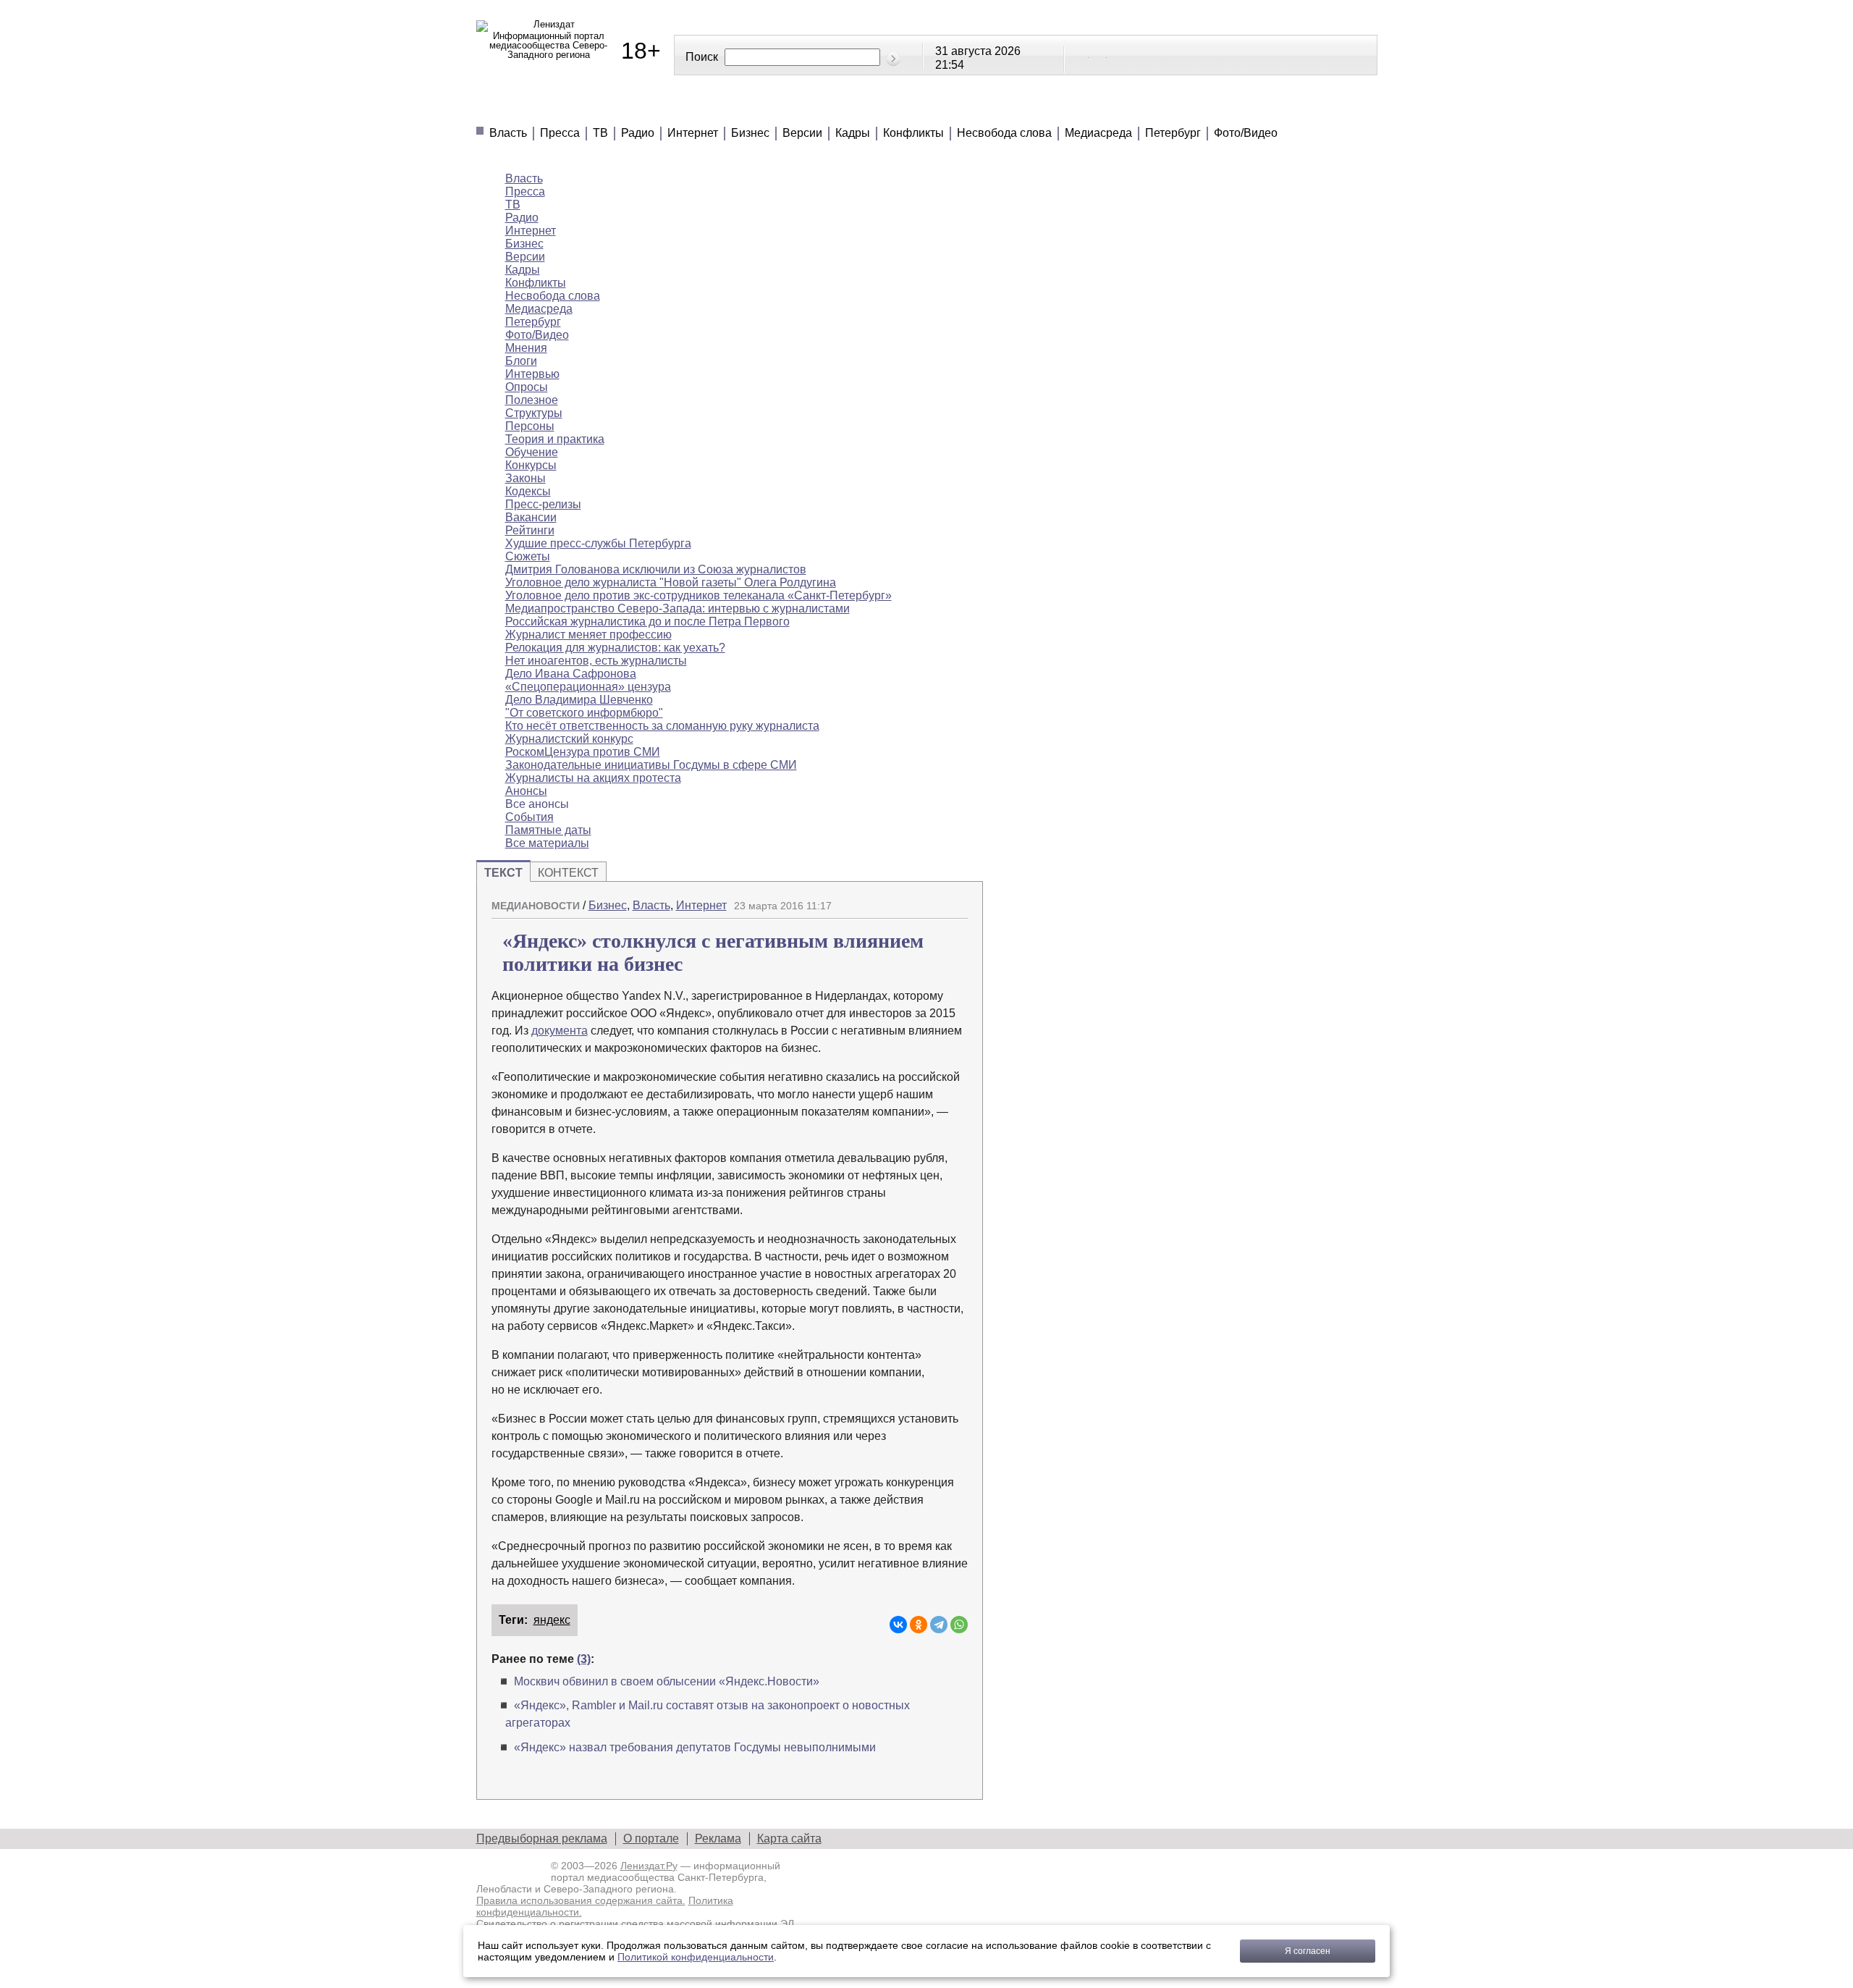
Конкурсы (531, 465)
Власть (508, 133)
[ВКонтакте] (898, 1625)
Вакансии (531, 517)
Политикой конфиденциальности (696, 1957)
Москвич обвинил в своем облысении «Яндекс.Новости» (667, 1681)
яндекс (552, 1620)
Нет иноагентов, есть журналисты (596, 661)
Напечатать (906, 900)
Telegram (1099, 54)
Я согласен (1308, 1951)
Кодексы (528, 491)
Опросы (527, 387)
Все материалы (1139, 109)
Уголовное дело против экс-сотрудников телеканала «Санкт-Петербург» (698, 595)
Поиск (702, 57)
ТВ (600, 133)
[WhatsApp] (959, 1625)
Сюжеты (939, 109)
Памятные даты (548, 830)
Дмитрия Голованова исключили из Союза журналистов (656, 569)
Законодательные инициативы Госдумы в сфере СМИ (651, 765)
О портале (651, 1839)
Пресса (560, 133)
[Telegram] (939, 1625)
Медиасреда (1098, 133)
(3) (584, 1659)
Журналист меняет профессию (588, 635)
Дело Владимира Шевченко (579, 700)
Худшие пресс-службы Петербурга (598, 543)
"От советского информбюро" (584, 713)
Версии (802, 133)
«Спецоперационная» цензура (588, 687)
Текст (503, 873)
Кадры (853, 133)
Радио (638, 133)
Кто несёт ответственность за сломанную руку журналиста (662, 726)
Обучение (532, 452)
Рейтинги (844, 109)
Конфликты (913, 133)
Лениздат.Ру (649, 1866)
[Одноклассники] (919, 1625)
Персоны (530, 426)
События (529, 817)
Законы (525, 478)
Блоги (521, 361)
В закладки (957, 900)
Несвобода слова (1004, 133)
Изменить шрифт (932, 900)
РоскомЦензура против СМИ (583, 752)
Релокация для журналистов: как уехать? (615, 648)
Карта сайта (789, 1839)
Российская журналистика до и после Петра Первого (647, 622)
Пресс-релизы (543, 504)
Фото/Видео (1246, 133)
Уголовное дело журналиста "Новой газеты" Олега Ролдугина (671, 582)
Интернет (693, 133)
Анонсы (1027, 109)
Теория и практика (555, 439)
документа (560, 1031)
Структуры (534, 413)
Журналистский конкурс (569, 739)
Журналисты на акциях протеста (593, 778)
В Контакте (1081, 54)
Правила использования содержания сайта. (581, 1900)
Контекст (568, 873)
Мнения (652, 109)
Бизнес (750, 133)
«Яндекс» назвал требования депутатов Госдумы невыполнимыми (695, 1747)
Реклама (718, 1839)
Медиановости (543, 109)
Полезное (745, 109)
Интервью (532, 374)
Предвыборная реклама (542, 1839)
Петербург (1173, 133)
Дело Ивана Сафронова (571, 674)
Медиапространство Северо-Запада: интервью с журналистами (678, 608)
